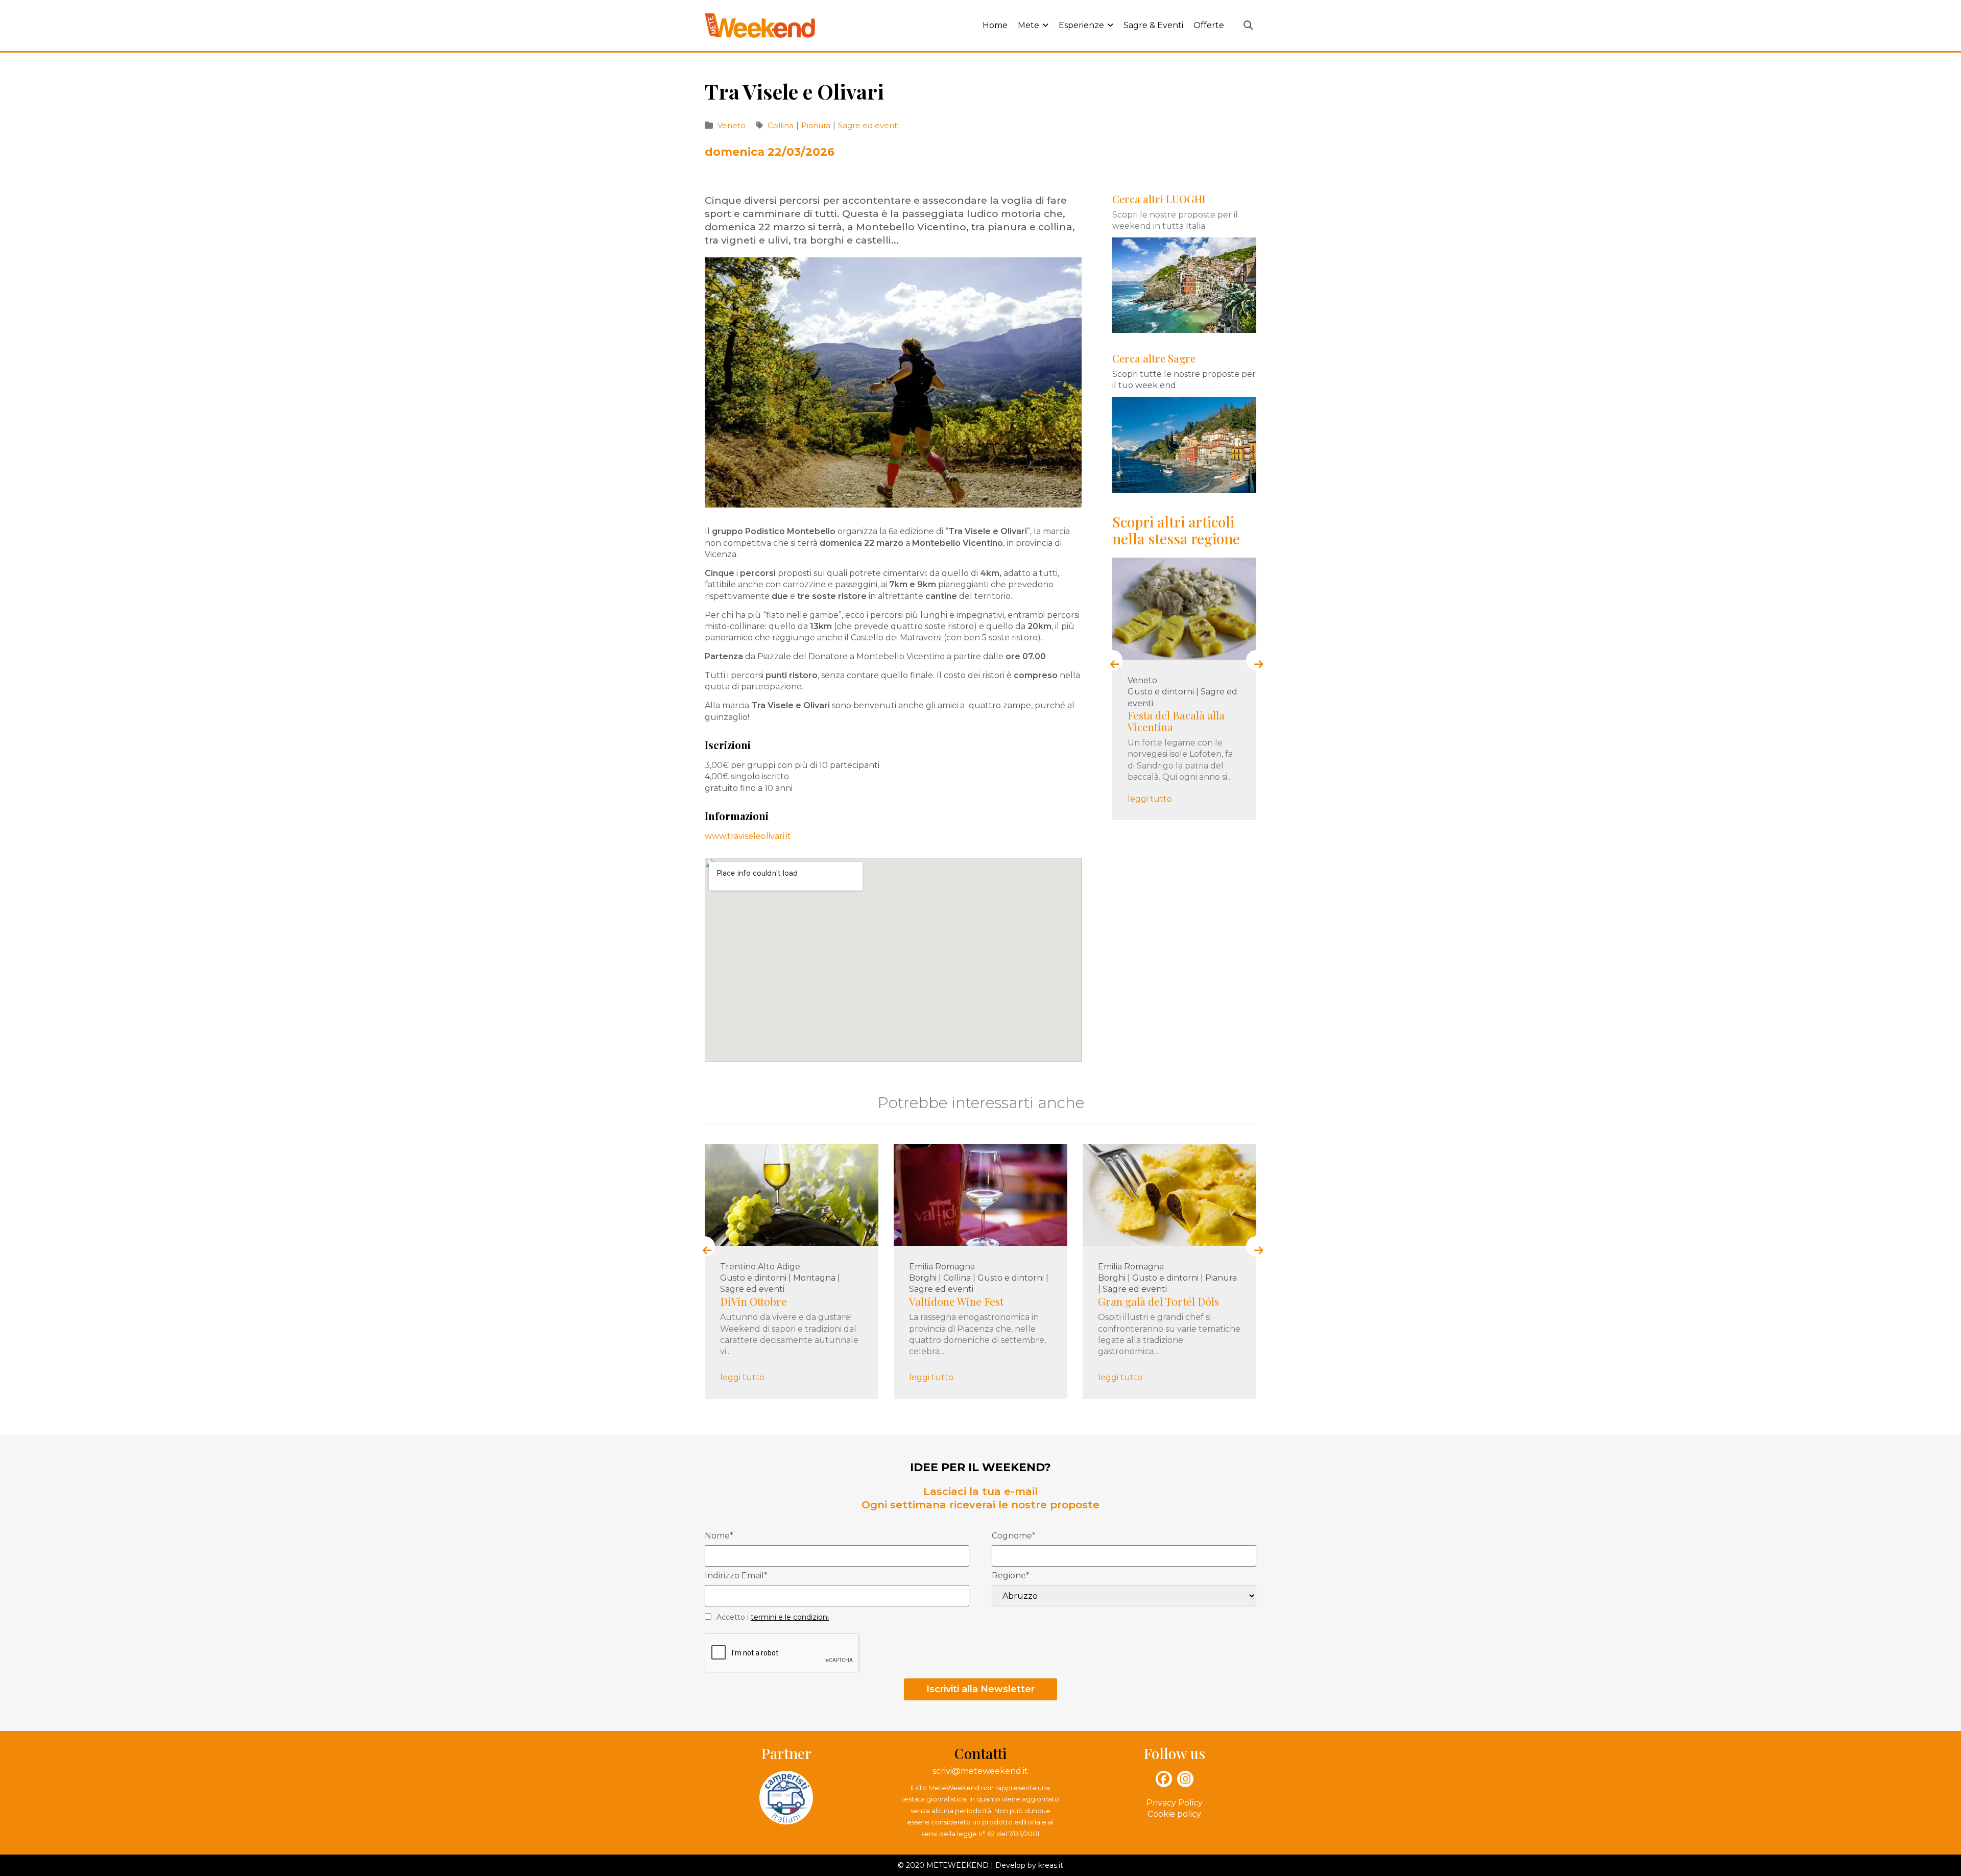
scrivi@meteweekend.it (980, 1771)
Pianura (817, 125)
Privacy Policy (1175, 1803)
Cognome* (1014, 1536)
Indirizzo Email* (736, 1576)
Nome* (719, 1536)
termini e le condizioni (790, 1617)
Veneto (732, 125)
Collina (782, 125)
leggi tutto (1200, 792)
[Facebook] (1164, 1779)
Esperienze (1081, 25)
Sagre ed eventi (868, 125)
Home (995, 25)
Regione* (1011, 1576)
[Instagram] (1185, 1779)
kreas (1048, 1865)
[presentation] (1112, 660)
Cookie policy (1174, 1814)
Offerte (1209, 25)
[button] (1248, 26)
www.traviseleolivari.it (748, 836)
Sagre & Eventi (1153, 25)
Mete (1029, 25)
